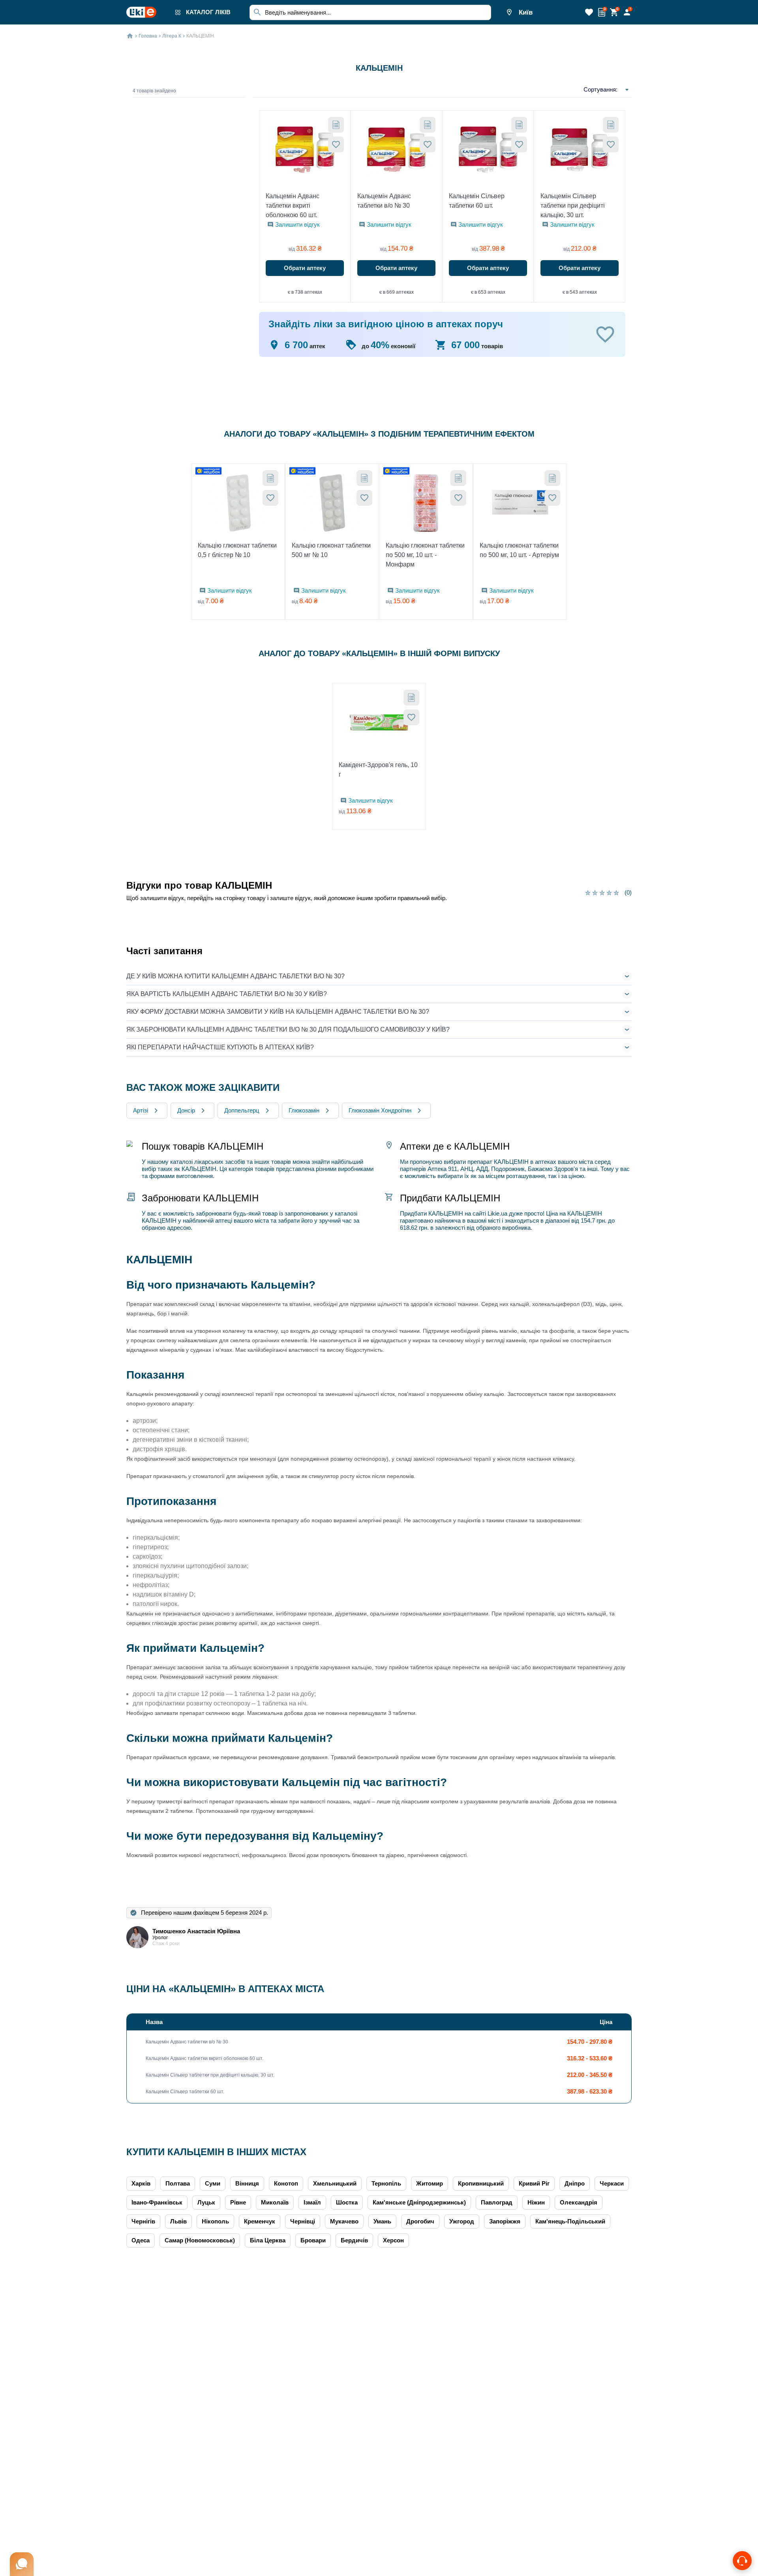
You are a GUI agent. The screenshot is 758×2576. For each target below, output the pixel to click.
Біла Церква (268, 2240)
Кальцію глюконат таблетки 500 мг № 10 (331, 550)
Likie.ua (497, 1213)
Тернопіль (386, 2183)
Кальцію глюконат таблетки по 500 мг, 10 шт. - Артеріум (519, 550)
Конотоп (286, 2183)
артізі (141, 1110)
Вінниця (247, 2183)
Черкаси (612, 2183)
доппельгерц (242, 1110)
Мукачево (344, 2221)
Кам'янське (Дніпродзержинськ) (419, 2202)
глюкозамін (304, 1110)
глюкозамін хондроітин (380, 1110)
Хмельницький (335, 2183)
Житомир (430, 2183)
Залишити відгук (297, 224)
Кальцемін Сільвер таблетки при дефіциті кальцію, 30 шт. (573, 205)
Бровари (313, 2240)
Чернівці (303, 2221)
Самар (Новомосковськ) (200, 2240)
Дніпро (575, 2183)
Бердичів (354, 2240)
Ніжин (536, 2202)
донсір (186, 1110)
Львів (178, 2221)
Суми (213, 2183)
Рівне (238, 2202)
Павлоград (497, 2202)
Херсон (393, 2240)
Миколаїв (275, 2202)
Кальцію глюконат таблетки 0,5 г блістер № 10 (237, 550)
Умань (382, 2221)
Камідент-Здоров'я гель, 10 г (378, 770)
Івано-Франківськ (157, 2202)
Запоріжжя (505, 2221)
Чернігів (143, 2221)
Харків (141, 2183)
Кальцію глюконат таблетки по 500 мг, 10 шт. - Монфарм (425, 555)
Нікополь (215, 2221)
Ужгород (462, 2221)
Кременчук (260, 2221)
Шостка (347, 2202)
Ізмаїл (312, 2202)
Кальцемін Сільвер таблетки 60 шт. (477, 201)
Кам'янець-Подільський (570, 2221)
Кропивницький (481, 2183)
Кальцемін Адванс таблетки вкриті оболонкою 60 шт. (293, 205)
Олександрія (579, 2202)
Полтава (178, 2183)
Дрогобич (420, 2221)
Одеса (141, 2240)
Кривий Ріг (534, 2183)
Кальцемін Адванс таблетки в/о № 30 (384, 201)
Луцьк (206, 2202)
